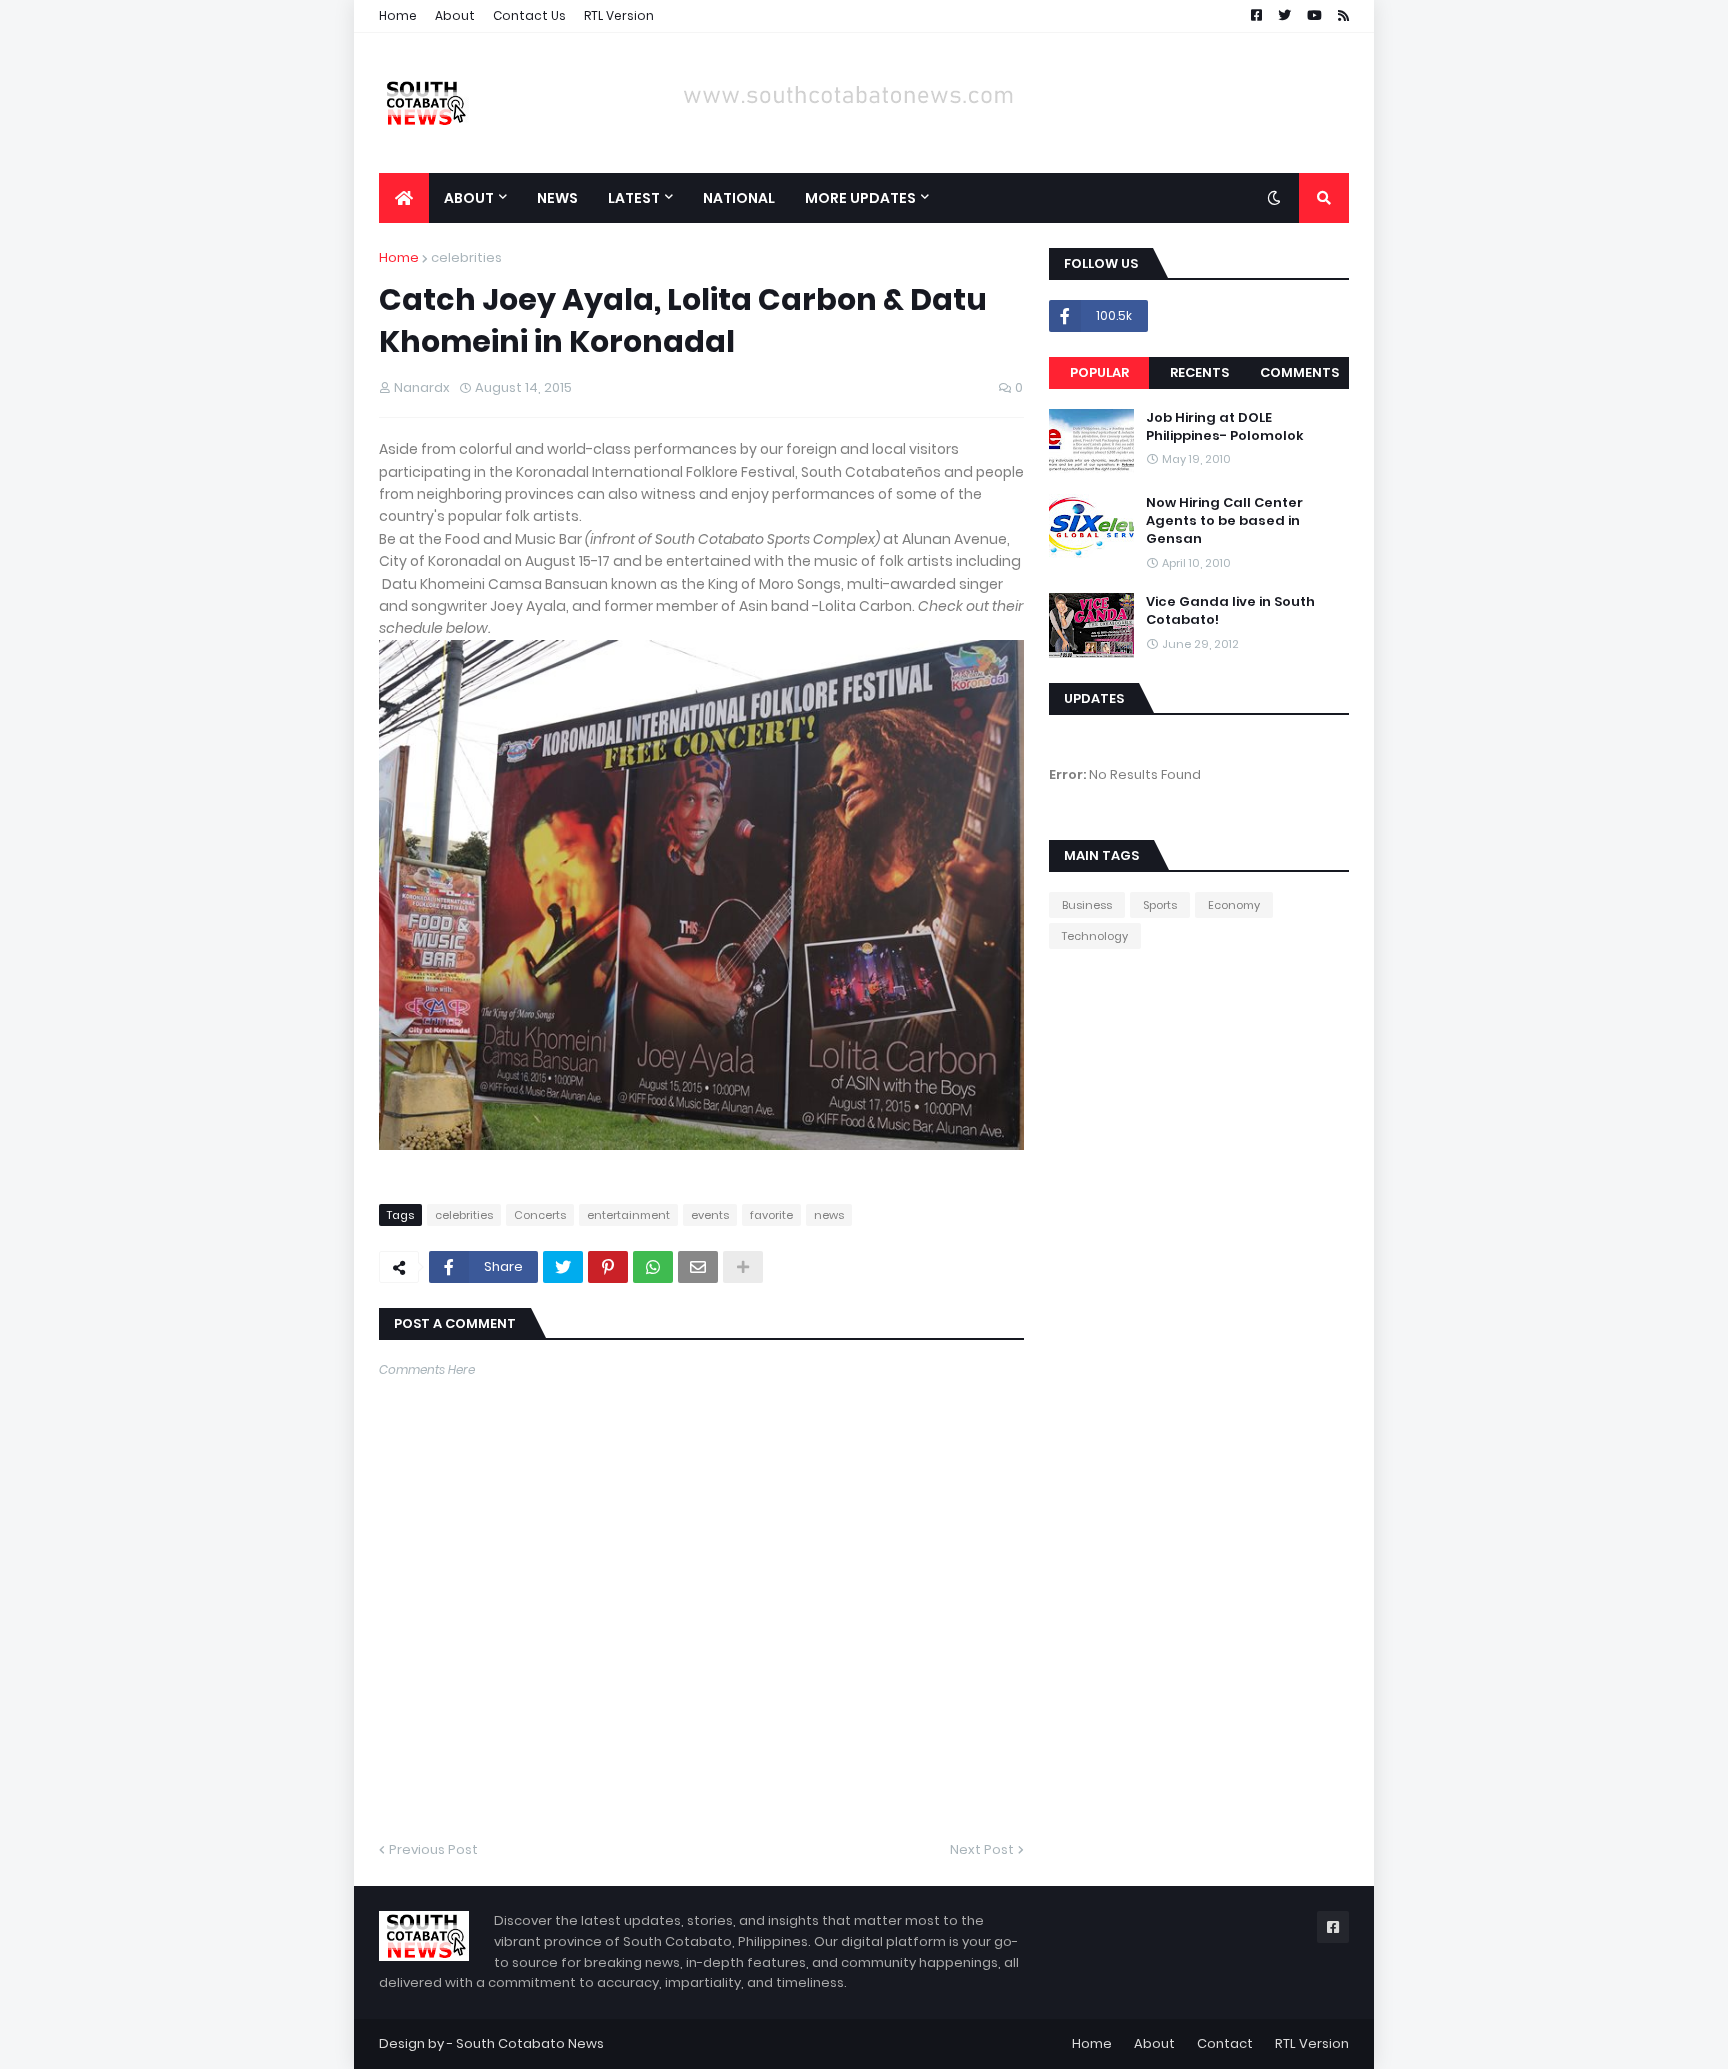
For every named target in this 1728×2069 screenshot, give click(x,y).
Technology (1095, 936)
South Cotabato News (530, 2043)
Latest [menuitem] (634, 198)
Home (398, 15)
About (455, 15)
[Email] (698, 1267)
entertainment (628, 1215)
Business (1087, 905)
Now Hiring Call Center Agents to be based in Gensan (1224, 521)
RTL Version (619, 15)
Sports (1160, 905)
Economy (1234, 905)
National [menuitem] (739, 198)
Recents (1199, 372)
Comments (1299, 372)
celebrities (466, 257)
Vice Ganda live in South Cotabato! (1230, 611)
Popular (1099, 372)
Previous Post (433, 1849)
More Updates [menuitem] (860, 198)
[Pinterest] (608, 1267)
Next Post (982, 1849)
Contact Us (529, 15)
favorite (771, 1215)
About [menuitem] (469, 198)
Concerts (540, 1215)
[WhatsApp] (653, 1267)
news (829, 1215)
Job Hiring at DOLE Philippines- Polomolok (1225, 427)
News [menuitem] (557, 198)
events (710, 1215)
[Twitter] (563, 1267)
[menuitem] (404, 198)
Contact (1225, 2043)
